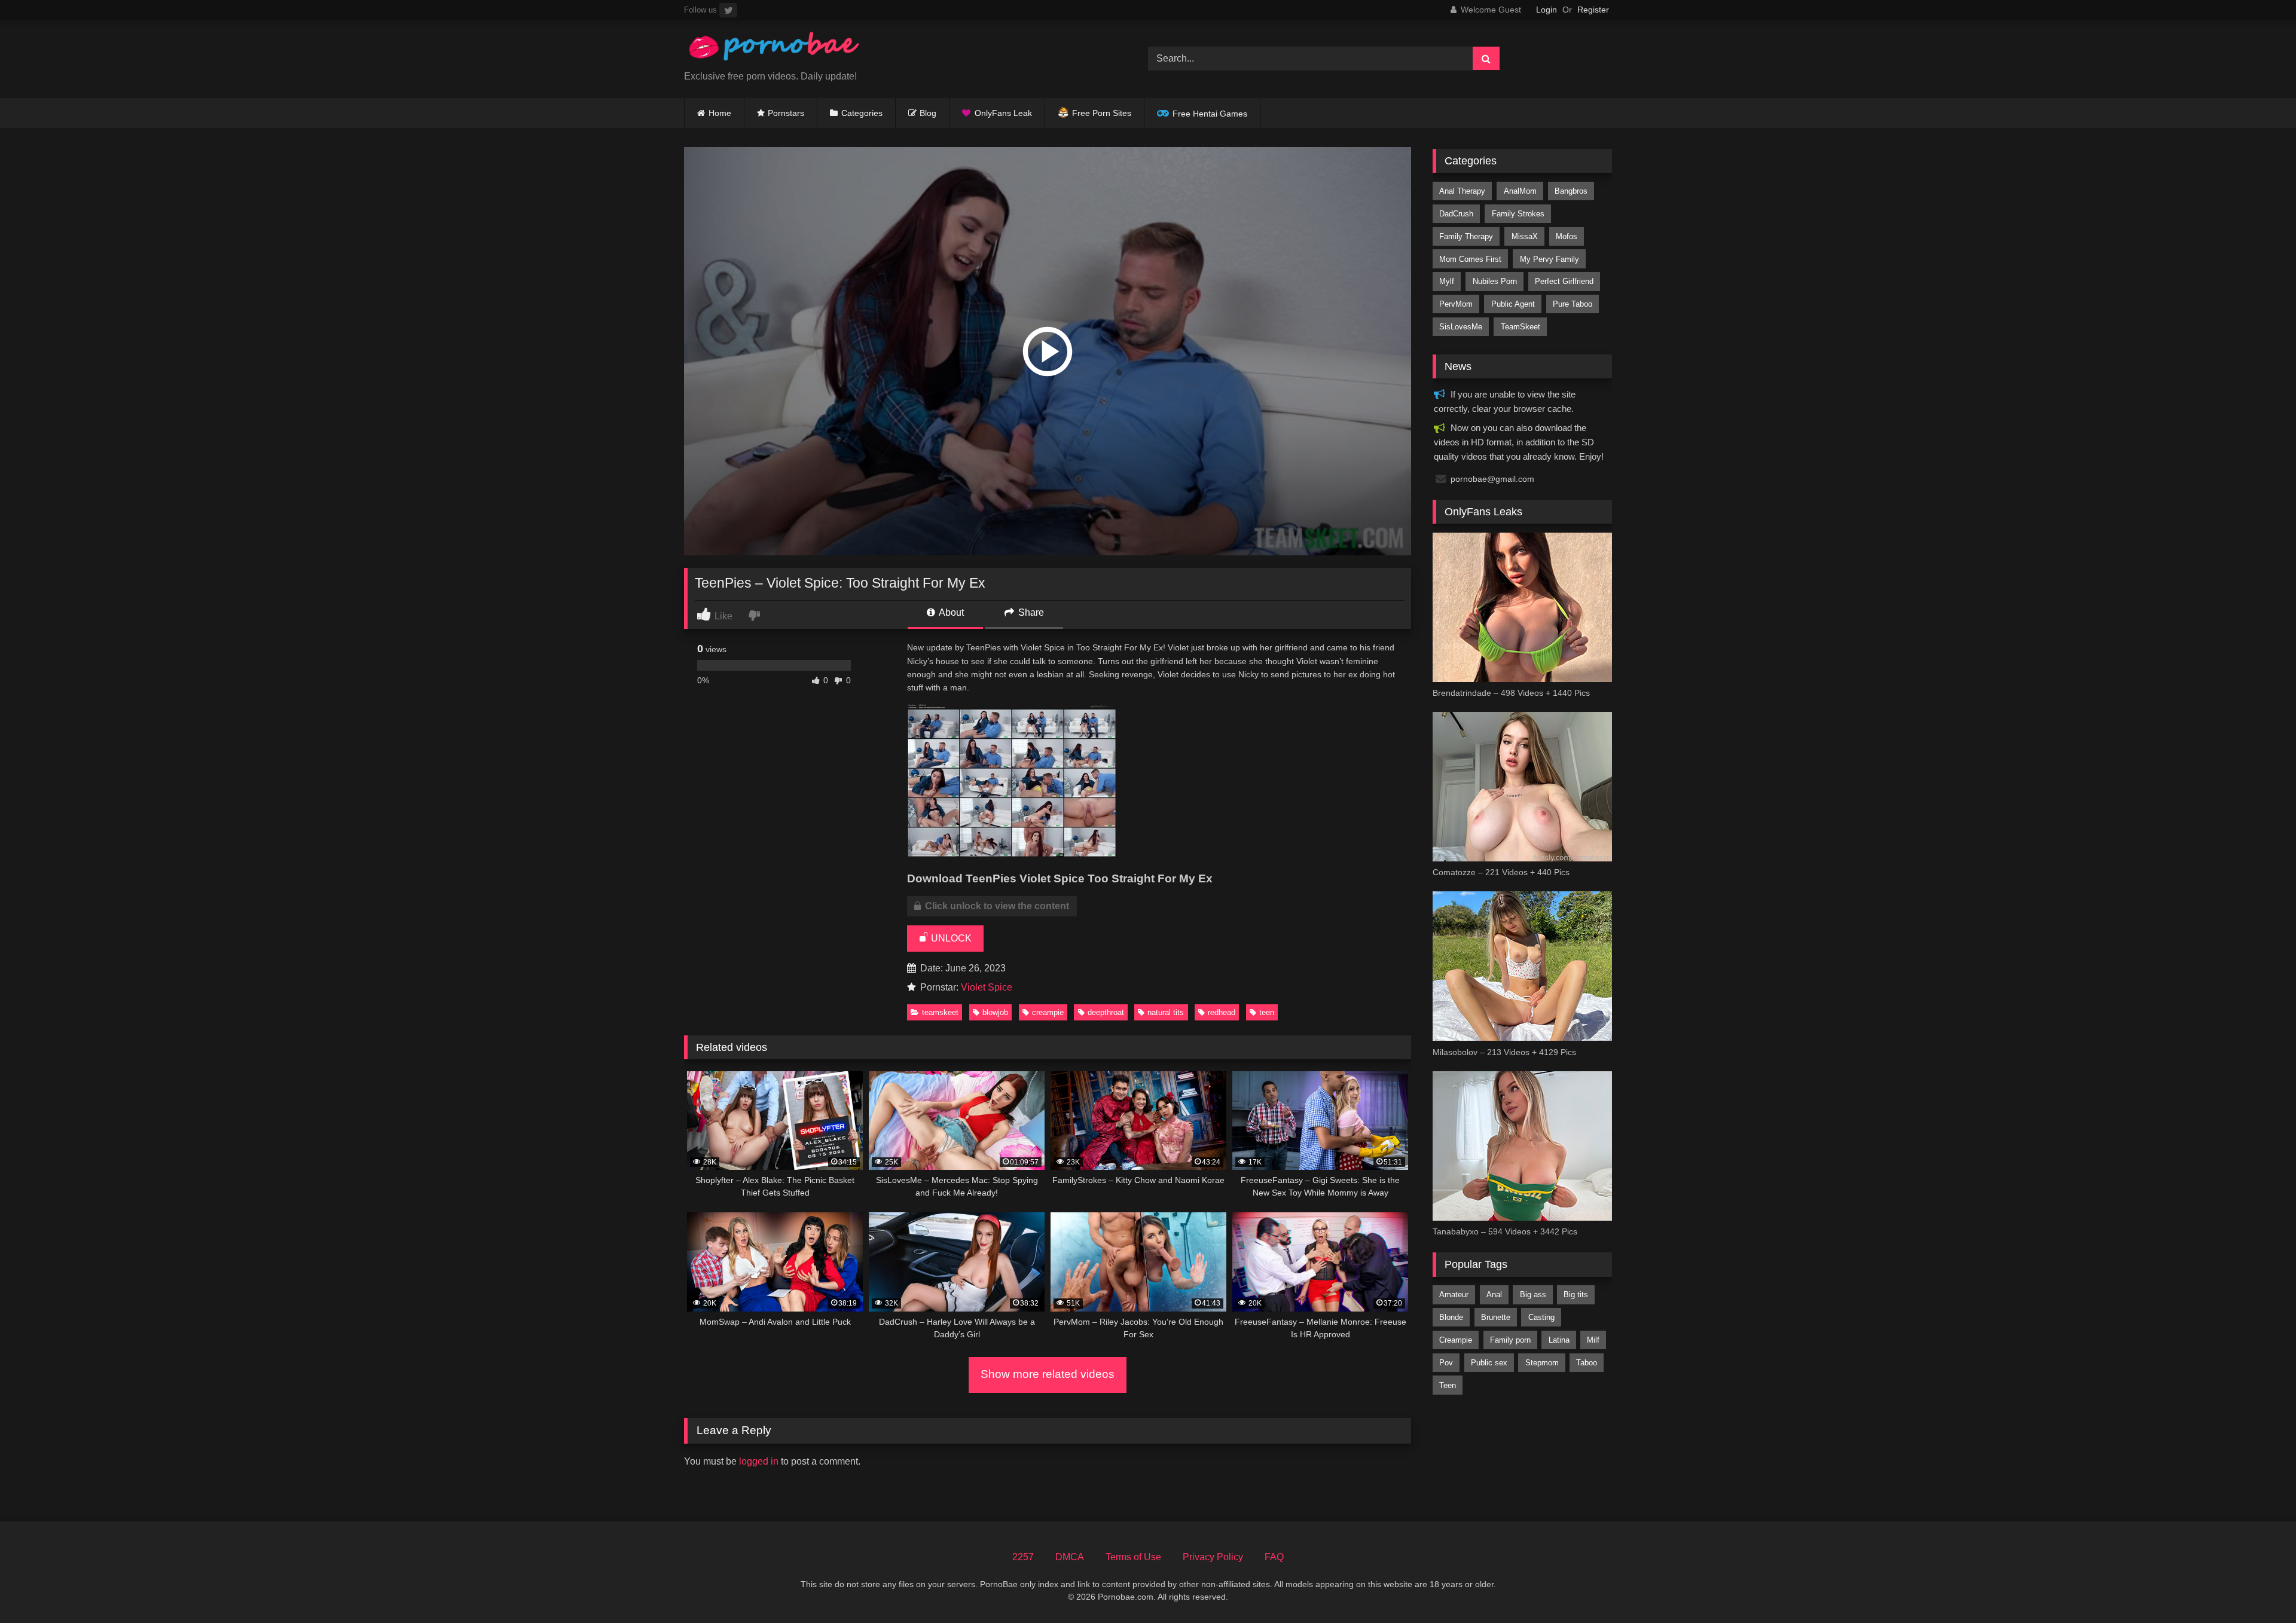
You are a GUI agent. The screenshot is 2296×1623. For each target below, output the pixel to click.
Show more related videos (1048, 1374)
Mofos (1567, 236)
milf (1593, 1340)
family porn (1510, 1340)
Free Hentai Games (1210, 114)
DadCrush (1456, 214)
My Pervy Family (1550, 259)
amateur (1454, 1295)
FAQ (1274, 1557)
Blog (928, 113)
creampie (1048, 1012)
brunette (1496, 1317)
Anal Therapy (1462, 191)
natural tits (1166, 1012)
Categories (862, 113)
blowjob (995, 1012)
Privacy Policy (1213, 1557)
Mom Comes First (1470, 259)
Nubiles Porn (1495, 281)
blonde (1451, 1317)
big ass (1533, 1295)
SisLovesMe (1461, 327)
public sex (1489, 1363)
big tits (1576, 1295)
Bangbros (1571, 191)
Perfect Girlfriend (1564, 281)
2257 (1023, 1557)
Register (1593, 10)
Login (1547, 10)
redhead (1222, 1012)
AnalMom (1520, 191)
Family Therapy (1466, 236)
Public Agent (1513, 304)
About (950, 612)
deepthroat (1106, 1012)
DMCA (1070, 1557)
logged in (759, 1461)
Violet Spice (987, 987)
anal (1494, 1295)
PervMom (1456, 304)
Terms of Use (1133, 1557)
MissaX (1525, 236)
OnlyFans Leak (1003, 113)
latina (1559, 1340)
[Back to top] (2259, 1587)
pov (1446, 1363)
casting (1541, 1317)
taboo (1587, 1363)
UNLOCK (950, 938)
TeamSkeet (940, 1012)
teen (1267, 1012)
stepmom (1542, 1363)
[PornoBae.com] (774, 49)
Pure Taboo (1573, 304)
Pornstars (786, 113)
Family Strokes (1518, 214)
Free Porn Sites (1102, 113)
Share (1030, 612)
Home (720, 113)
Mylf (1447, 281)
